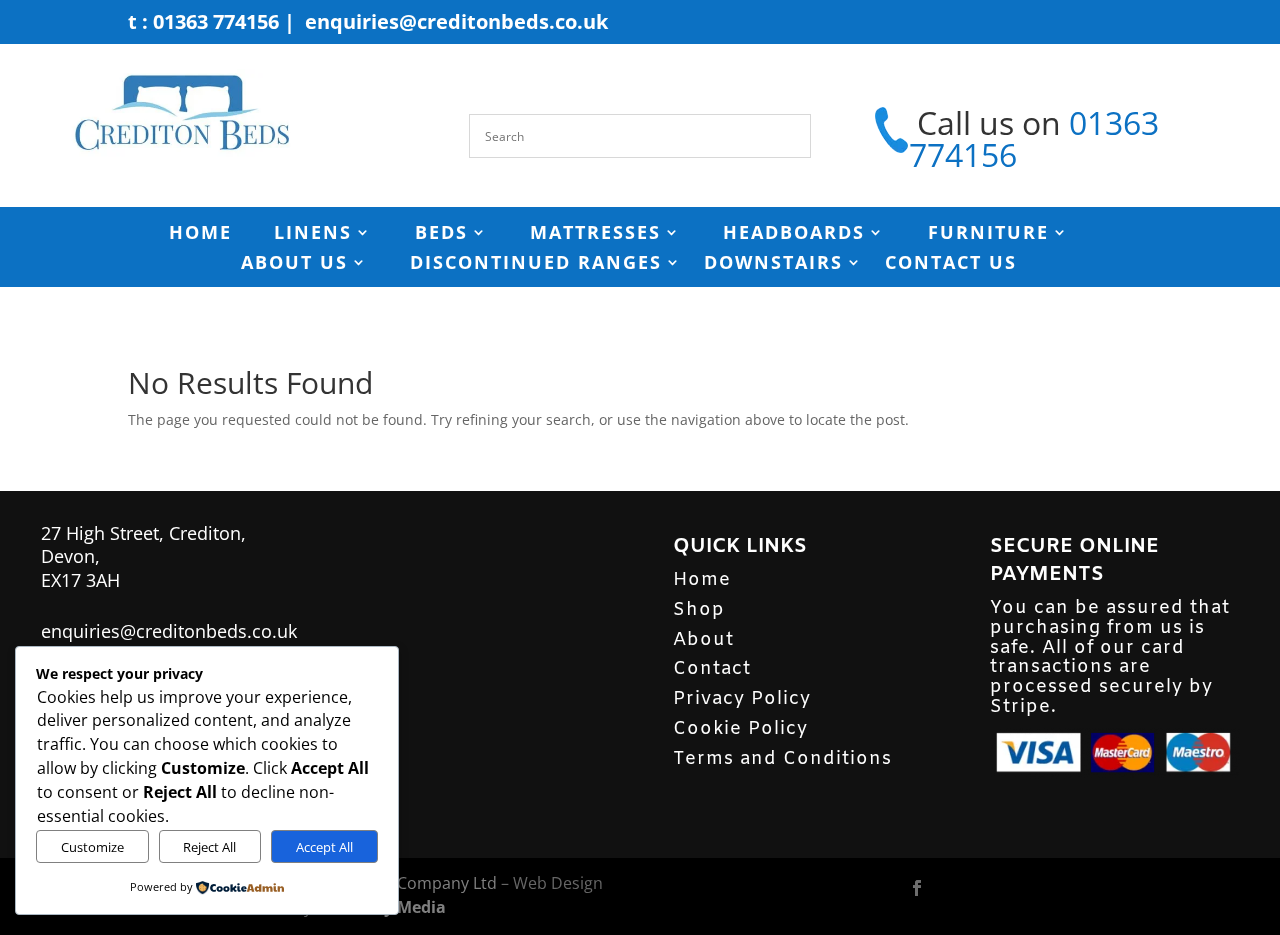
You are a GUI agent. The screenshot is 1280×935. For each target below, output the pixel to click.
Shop (699, 610)
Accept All (324, 847)
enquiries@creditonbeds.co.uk (456, 21)
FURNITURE (988, 234)
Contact (712, 669)
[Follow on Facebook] (917, 888)
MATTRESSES (595, 234)
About (703, 640)
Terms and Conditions (782, 759)
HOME (200, 234)
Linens (313, 234)
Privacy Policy (742, 699)
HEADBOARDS (794, 234)
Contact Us (951, 264)
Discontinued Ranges (536, 264)
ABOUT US (294, 264)
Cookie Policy (740, 729)
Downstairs (773, 264)
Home (702, 580)
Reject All (209, 847)
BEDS (441, 234)
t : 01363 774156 (203, 21)
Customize (92, 847)
